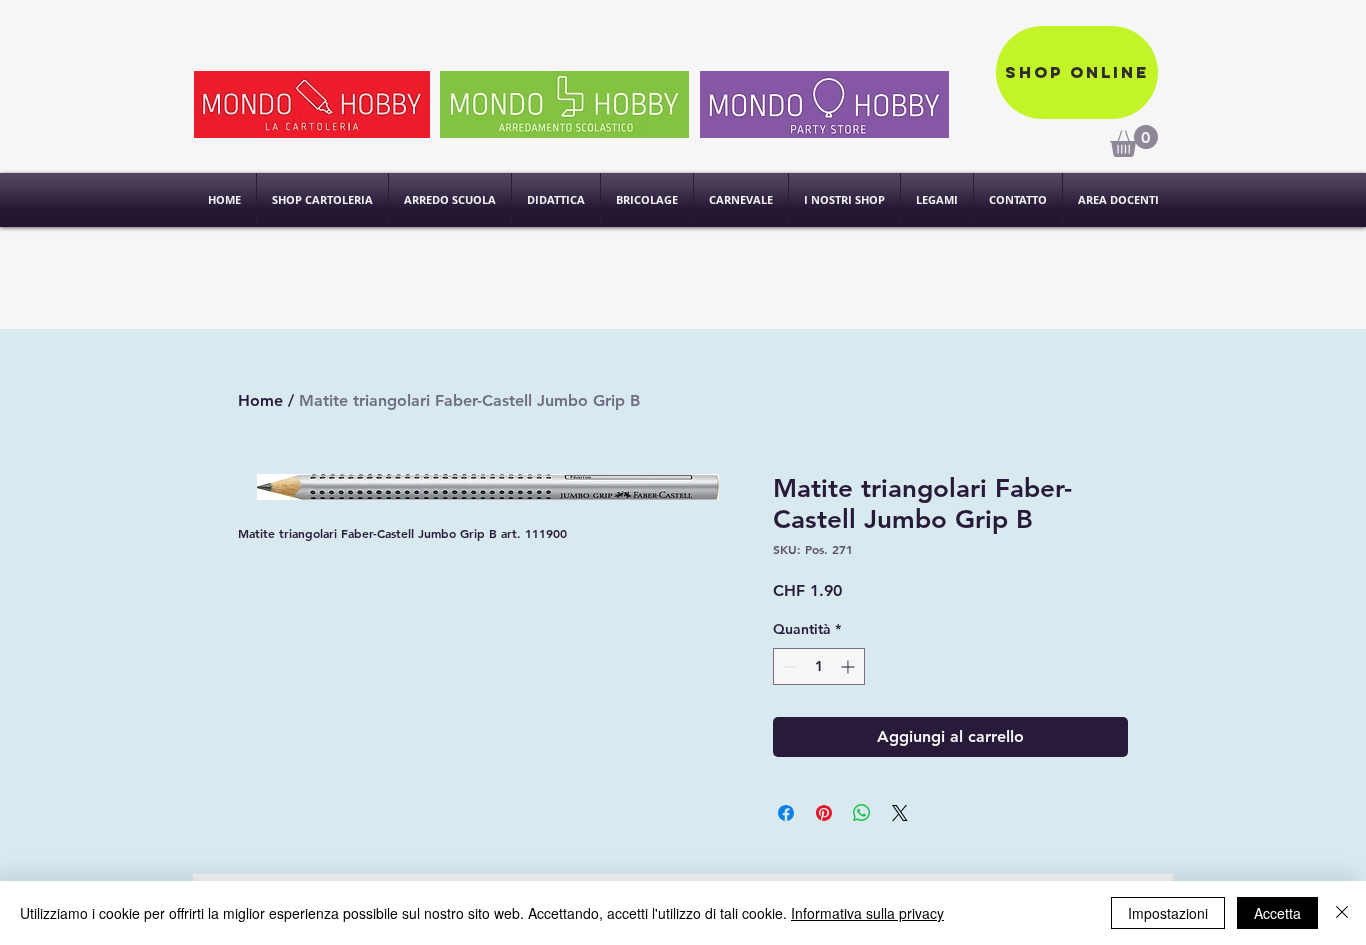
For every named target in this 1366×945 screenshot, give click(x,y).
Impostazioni (1168, 913)
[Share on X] (900, 813)
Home (260, 400)
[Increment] (849, 666)
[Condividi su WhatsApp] (862, 813)
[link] (1134, 141)
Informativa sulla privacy (867, 913)
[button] (844, 200)
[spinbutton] (819, 666)
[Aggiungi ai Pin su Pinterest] (824, 813)
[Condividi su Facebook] (786, 813)
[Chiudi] (1342, 913)
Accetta (1277, 913)
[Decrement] (788, 666)
